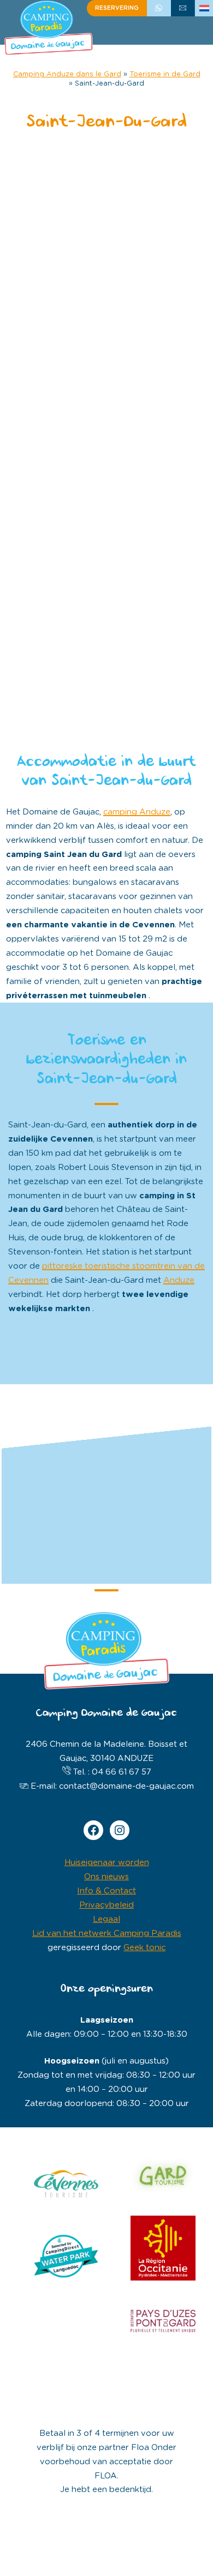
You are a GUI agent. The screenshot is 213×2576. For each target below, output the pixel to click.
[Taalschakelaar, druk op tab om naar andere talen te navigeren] (204, 8)
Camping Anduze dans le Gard (67, 74)
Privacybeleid (106, 1905)
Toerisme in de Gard (165, 74)
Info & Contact (106, 1891)
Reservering (117, 8)
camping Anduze (137, 812)
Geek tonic (144, 1948)
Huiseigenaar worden (107, 1863)
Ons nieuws (106, 1877)
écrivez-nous (183, 8)
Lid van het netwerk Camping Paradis (107, 1933)
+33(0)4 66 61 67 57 (159, 8)
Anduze (179, 1280)
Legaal (106, 1919)
